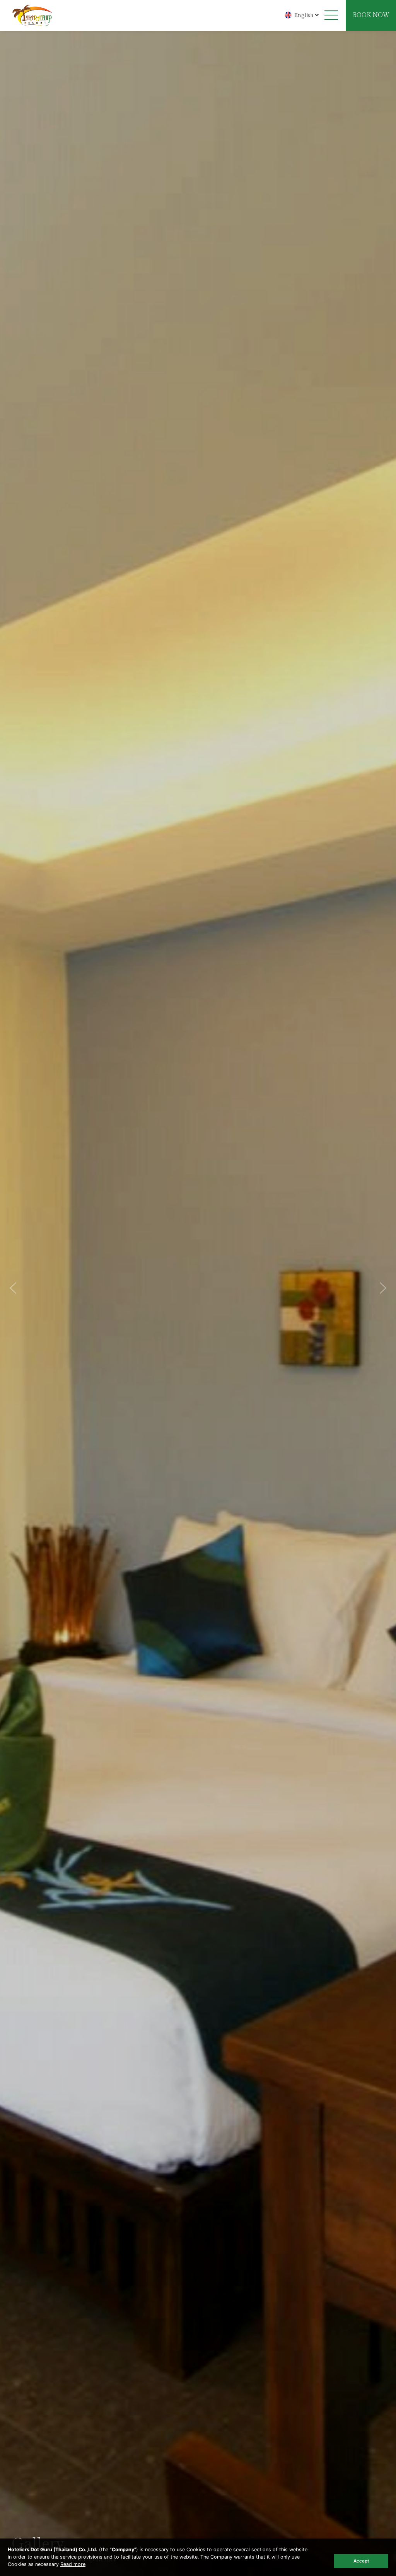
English (304, 15)
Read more (73, 2564)
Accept (361, 2561)
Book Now (371, 15)
